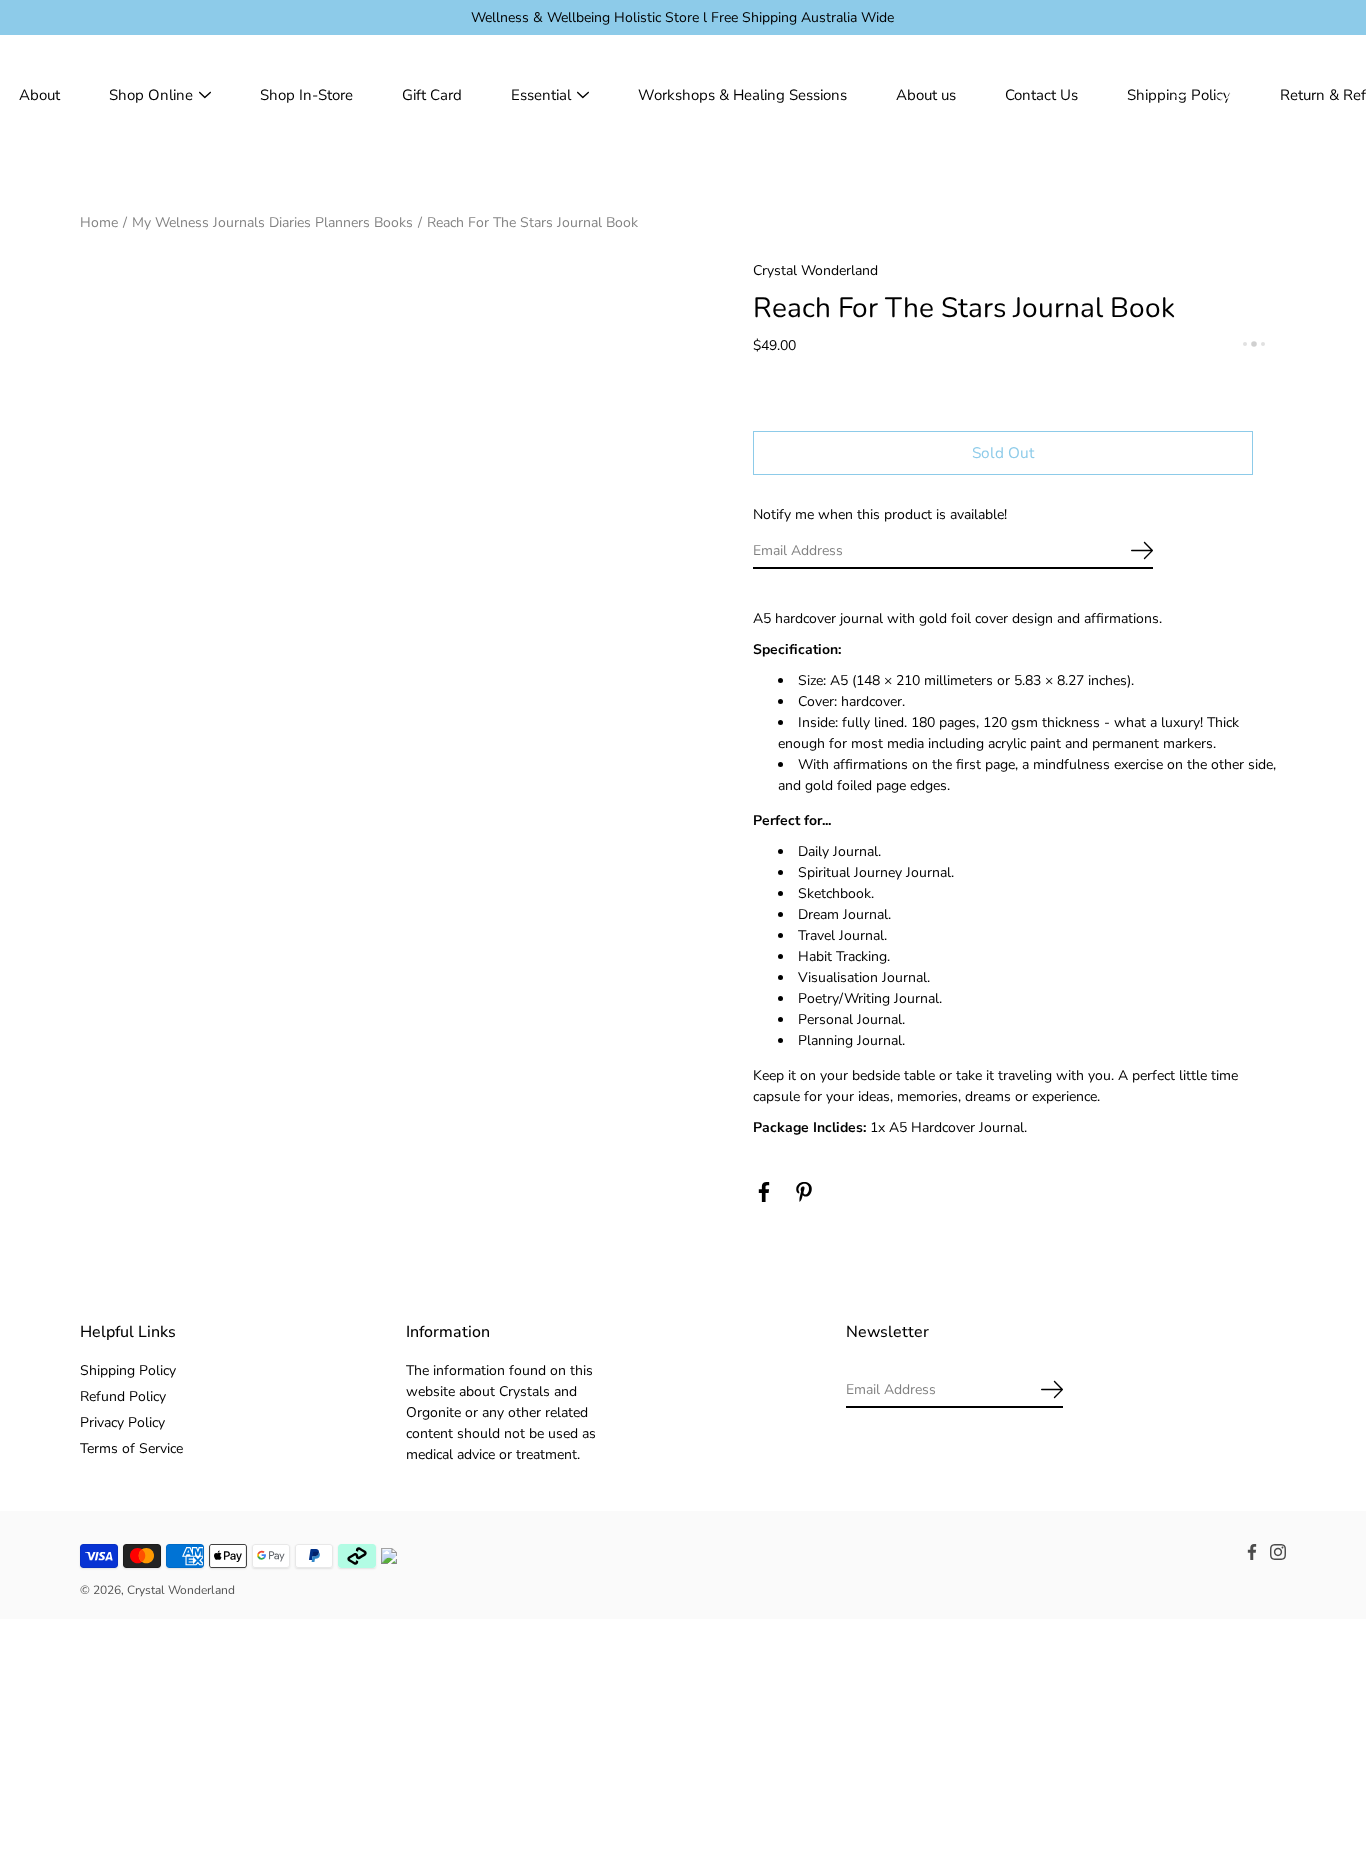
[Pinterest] (804, 1192)
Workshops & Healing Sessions (742, 95)
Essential (541, 95)
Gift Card (432, 95)
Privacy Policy (122, 1422)
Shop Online (151, 95)
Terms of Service (131, 1448)
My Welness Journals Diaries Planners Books (272, 222)
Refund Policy (123, 1396)
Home (99, 222)
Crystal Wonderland (181, 1590)
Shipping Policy (128, 1370)
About (39, 95)
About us (926, 95)
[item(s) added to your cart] (1270, 95)
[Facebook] (764, 1192)
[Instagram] (1278, 1552)
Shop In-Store (306, 95)
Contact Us (1041, 95)
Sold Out (1003, 452)
